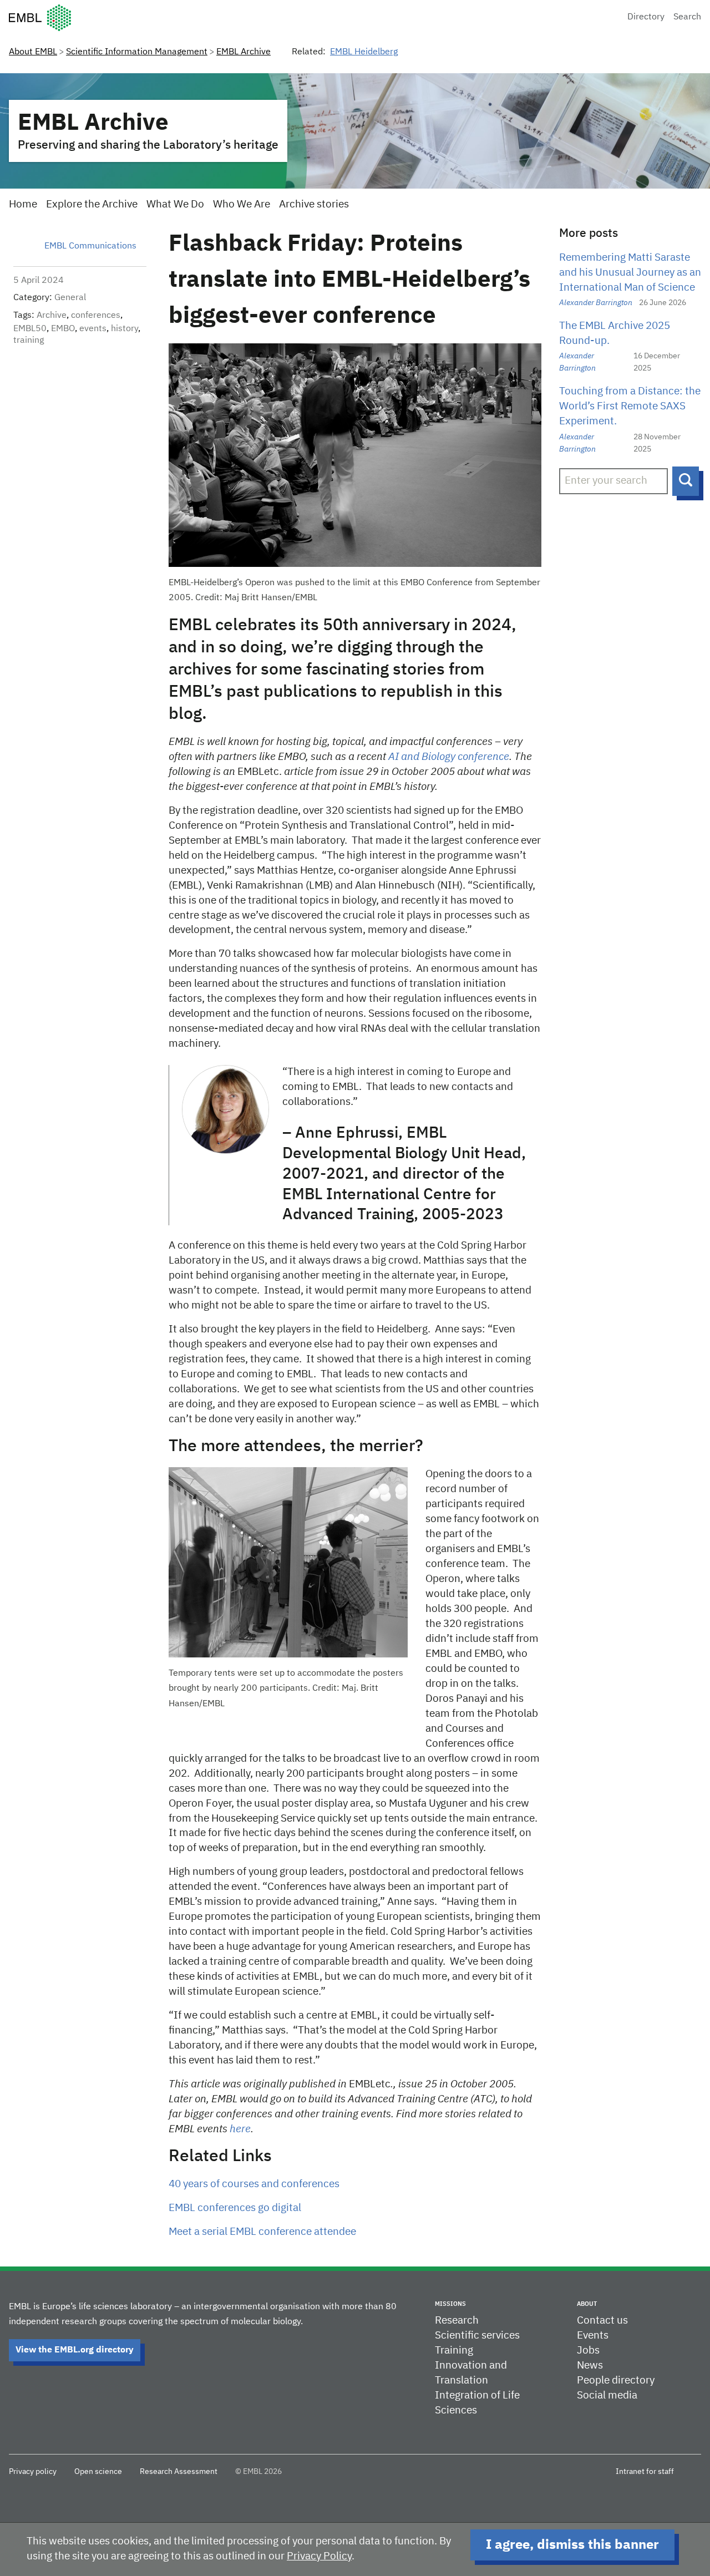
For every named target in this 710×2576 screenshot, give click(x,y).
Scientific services (477, 2336)
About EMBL (33, 52)
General (70, 298)
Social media (607, 2395)
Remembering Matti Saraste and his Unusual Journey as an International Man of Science (630, 273)
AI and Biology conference (448, 757)
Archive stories (314, 204)
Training (454, 2351)
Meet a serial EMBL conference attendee (262, 2232)
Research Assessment (179, 2472)
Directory (646, 17)
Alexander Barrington (596, 303)
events (93, 329)
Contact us (602, 2321)
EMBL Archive (244, 52)
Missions (450, 2304)
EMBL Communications (90, 246)
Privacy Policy (319, 2556)
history (125, 329)
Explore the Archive (92, 204)
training (29, 341)
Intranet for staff (645, 2472)
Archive (52, 316)
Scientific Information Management (137, 52)
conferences (96, 316)
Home (23, 204)
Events (593, 2336)
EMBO (63, 329)
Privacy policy (33, 2472)
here (240, 2129)
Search (687, 17)
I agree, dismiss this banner (572, 2545)
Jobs (588, 2351)
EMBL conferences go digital (235, 2208)
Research (457, 2321)
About (587, 2304)
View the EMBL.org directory (75, 2350)
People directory (616, 2380)
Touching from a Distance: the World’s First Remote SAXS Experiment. (630, 406)
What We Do (175, 204)
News (590, 2365)
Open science (98, 2472)
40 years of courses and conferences (254, 2184)
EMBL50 (30, 329)
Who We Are (242, 204)
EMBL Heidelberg (364, 52)
